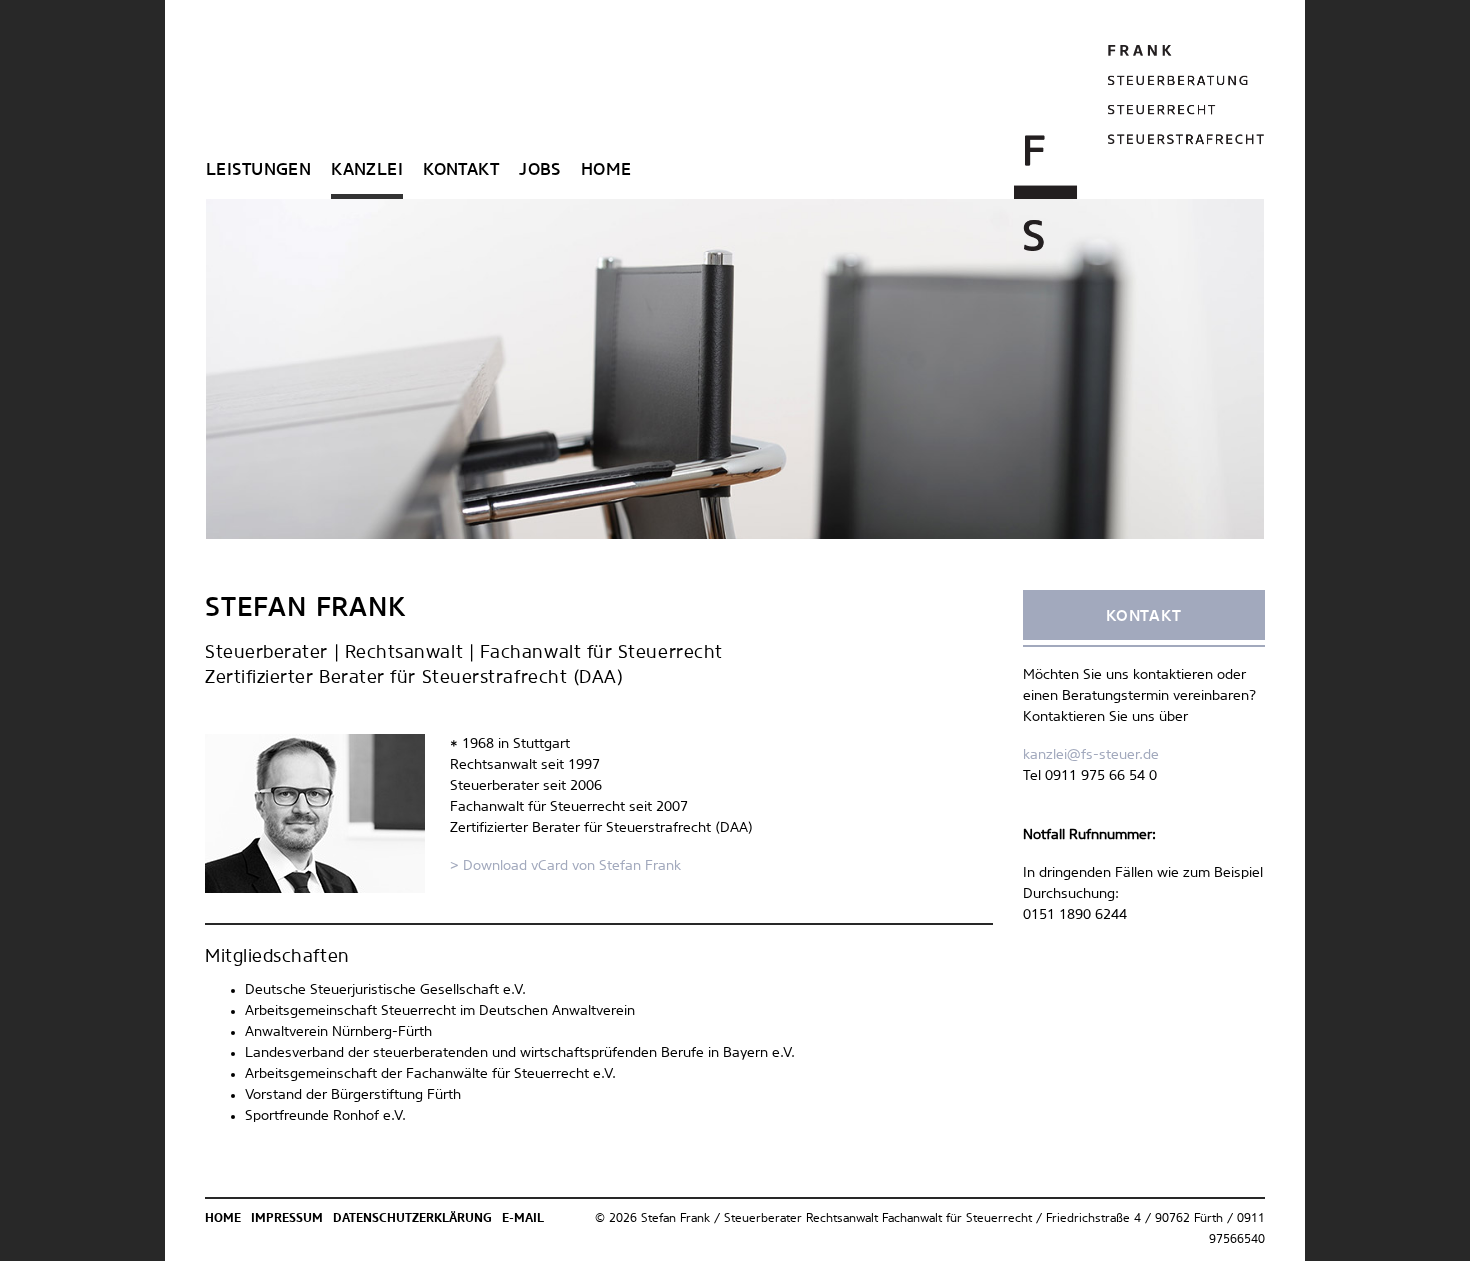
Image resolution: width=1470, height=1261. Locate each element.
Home (606, 170)
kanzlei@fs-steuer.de (1091, 755)
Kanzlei (367, 170)
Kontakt (461, 170)
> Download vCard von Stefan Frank (565, 866)
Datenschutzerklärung (412, 1219)
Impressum (287, 1219)
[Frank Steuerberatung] (1139, 148)
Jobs (540, 170)
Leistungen (258, 170)
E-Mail (523, 1219)
